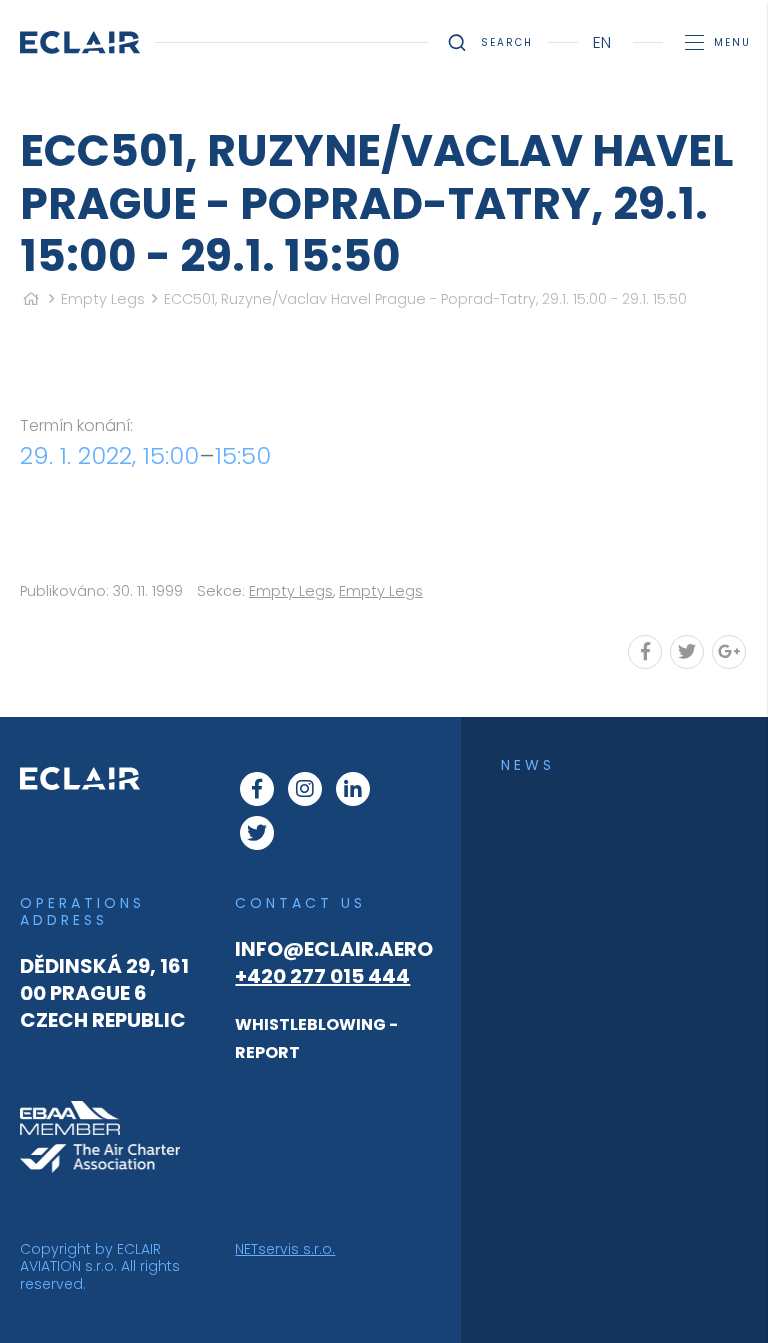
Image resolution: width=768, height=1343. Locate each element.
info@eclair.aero (334, 949)
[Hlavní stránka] (31, 299)
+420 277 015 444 (322, 976)
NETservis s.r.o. (285, 1249)
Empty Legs (103, 299)
